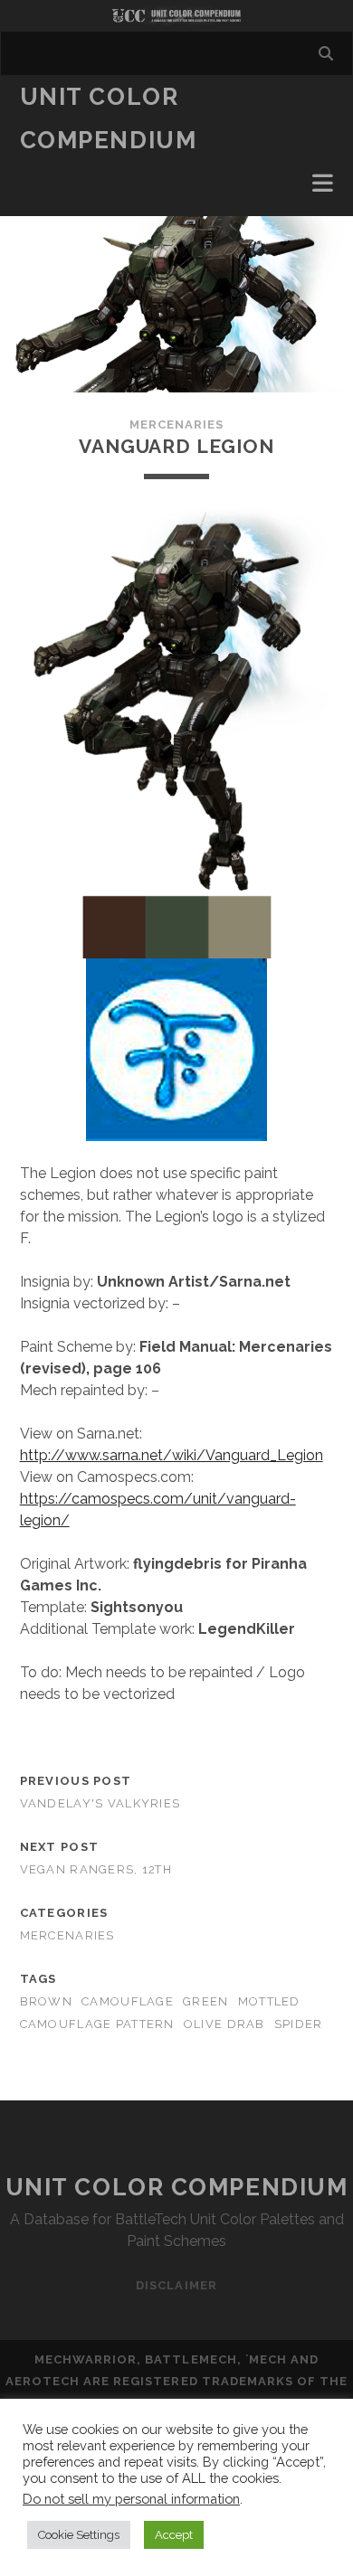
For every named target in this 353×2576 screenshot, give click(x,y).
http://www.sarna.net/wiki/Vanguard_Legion (172, 1455)
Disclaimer (176, 2285)
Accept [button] (174, 2535)
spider (299, 2024)
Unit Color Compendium (177, 2187)
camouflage (128, 2001)
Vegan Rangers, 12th (96, 1869)
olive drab (224, 2024)
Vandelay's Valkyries (100, 1803)
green (205, 2001)
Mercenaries (176, 425)
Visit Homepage (176, 16)
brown (46, 2001)
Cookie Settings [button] (79, 2535)
